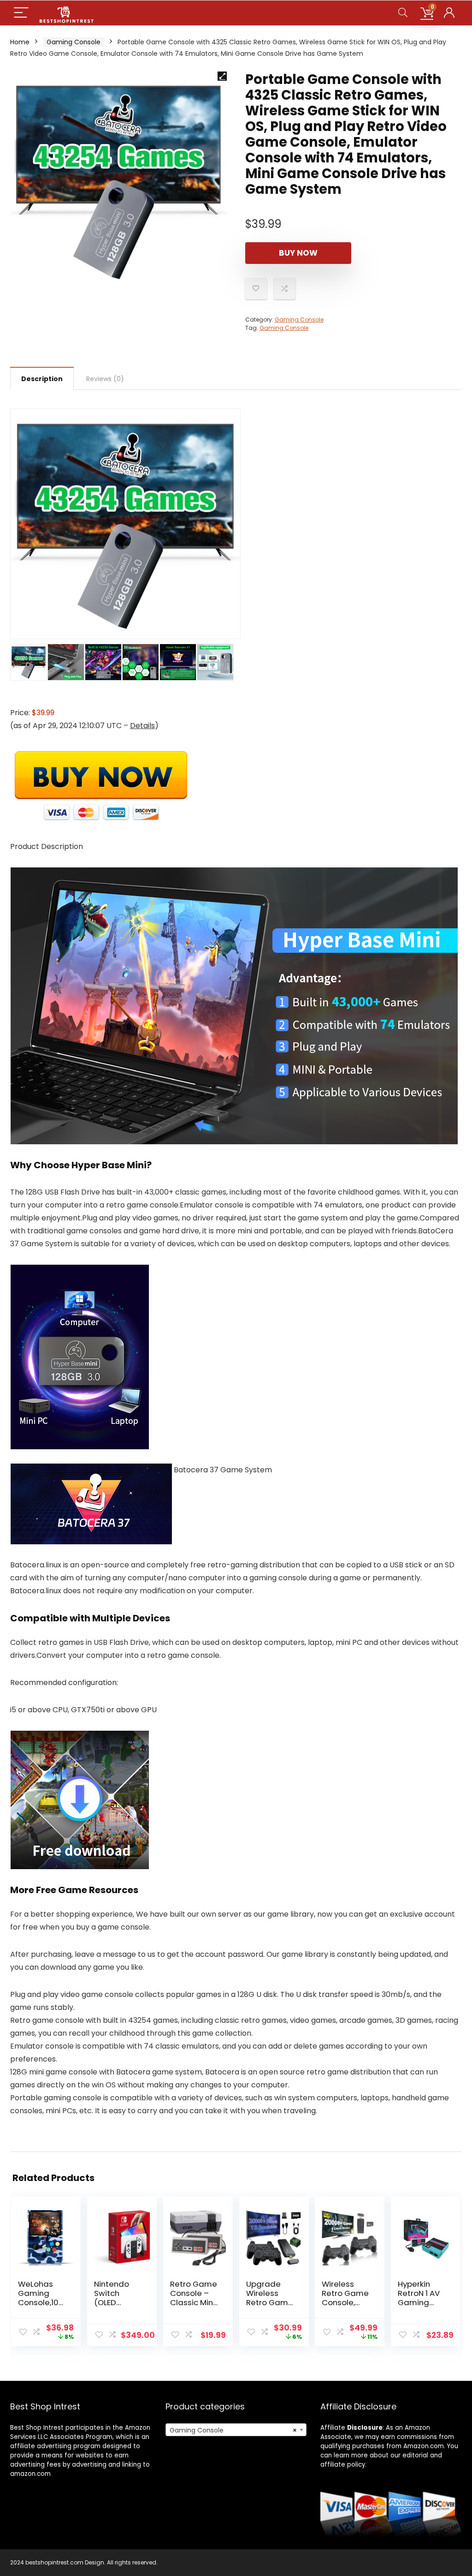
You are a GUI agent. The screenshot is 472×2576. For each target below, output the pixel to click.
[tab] (42, 378)
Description (42, 379)
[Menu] (21, 13)
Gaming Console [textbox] (233, 2430)
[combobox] (236, 2430)
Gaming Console (74, 42)
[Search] (403, 13)
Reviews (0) (105, 379)
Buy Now (298, 253)
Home (20, 42)
